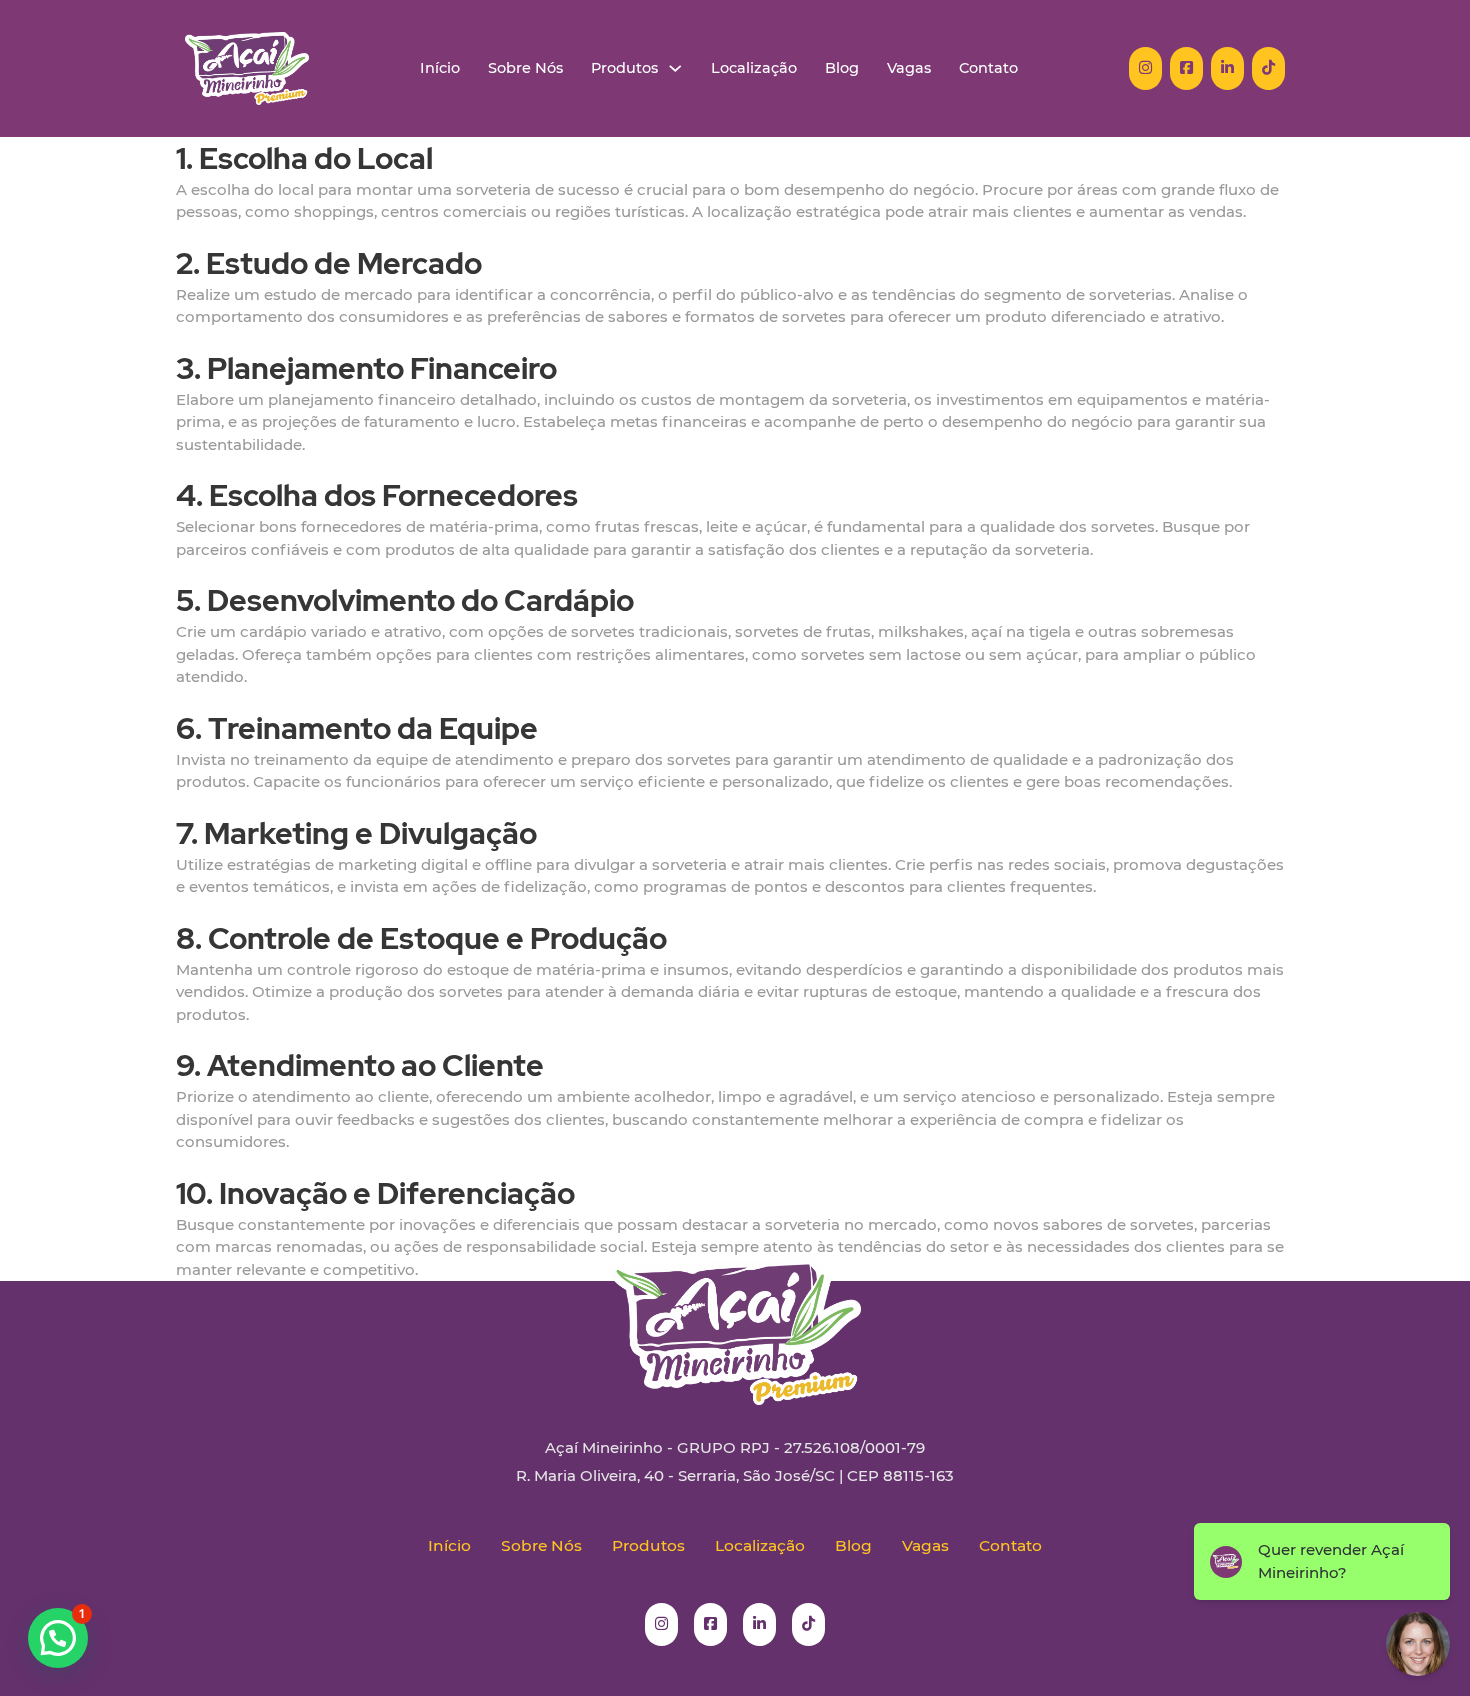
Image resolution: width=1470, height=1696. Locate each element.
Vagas (909, 68)
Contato (988, 68)
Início (440, 68)
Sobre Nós (525, 68)
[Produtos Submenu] (675, 68)
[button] (58, 1638)
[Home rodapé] (735, 1316)
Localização (754, 68)
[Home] (247, 68)
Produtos (624, 68)
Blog (842, 68)
